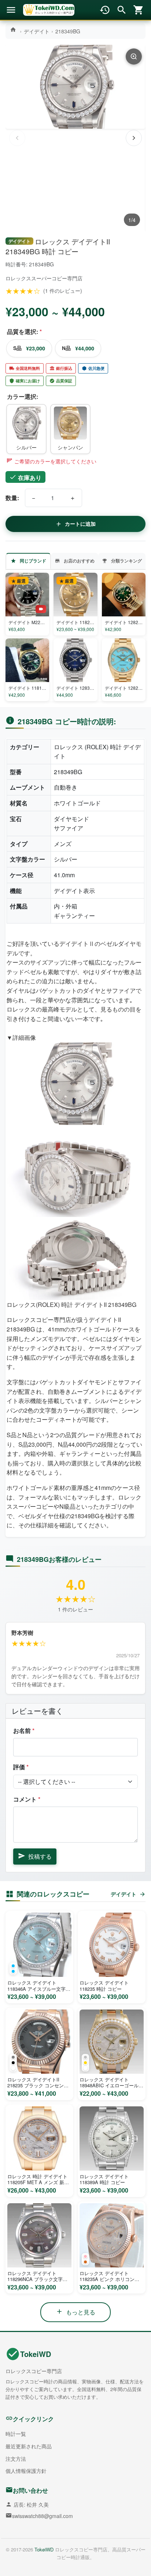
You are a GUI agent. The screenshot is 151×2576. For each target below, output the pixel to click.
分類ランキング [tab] (126, 561)
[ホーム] (14, 30)
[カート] (139, 10)
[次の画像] (134, 138)
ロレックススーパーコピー (36, 278)
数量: (12, 498)
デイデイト (37, 31)
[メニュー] (11, 10)
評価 (21, 1767)
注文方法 (16, 2459)
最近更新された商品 (29, 2446)
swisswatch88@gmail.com (43, 2516)
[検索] (122, 10)
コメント (27, 1799)
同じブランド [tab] (33, 561)
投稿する (40, 1856)
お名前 (24, 1730)
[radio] (26, 429)
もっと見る (81, 2312)
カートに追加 (80, 524)
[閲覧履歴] (105, 10)
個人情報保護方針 (26, 2471)
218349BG (68, 31)
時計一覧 (16, 2434)
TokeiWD (36, 2354)
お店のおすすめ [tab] (79, 561)
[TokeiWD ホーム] (49, 10)
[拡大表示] (134, 57)
